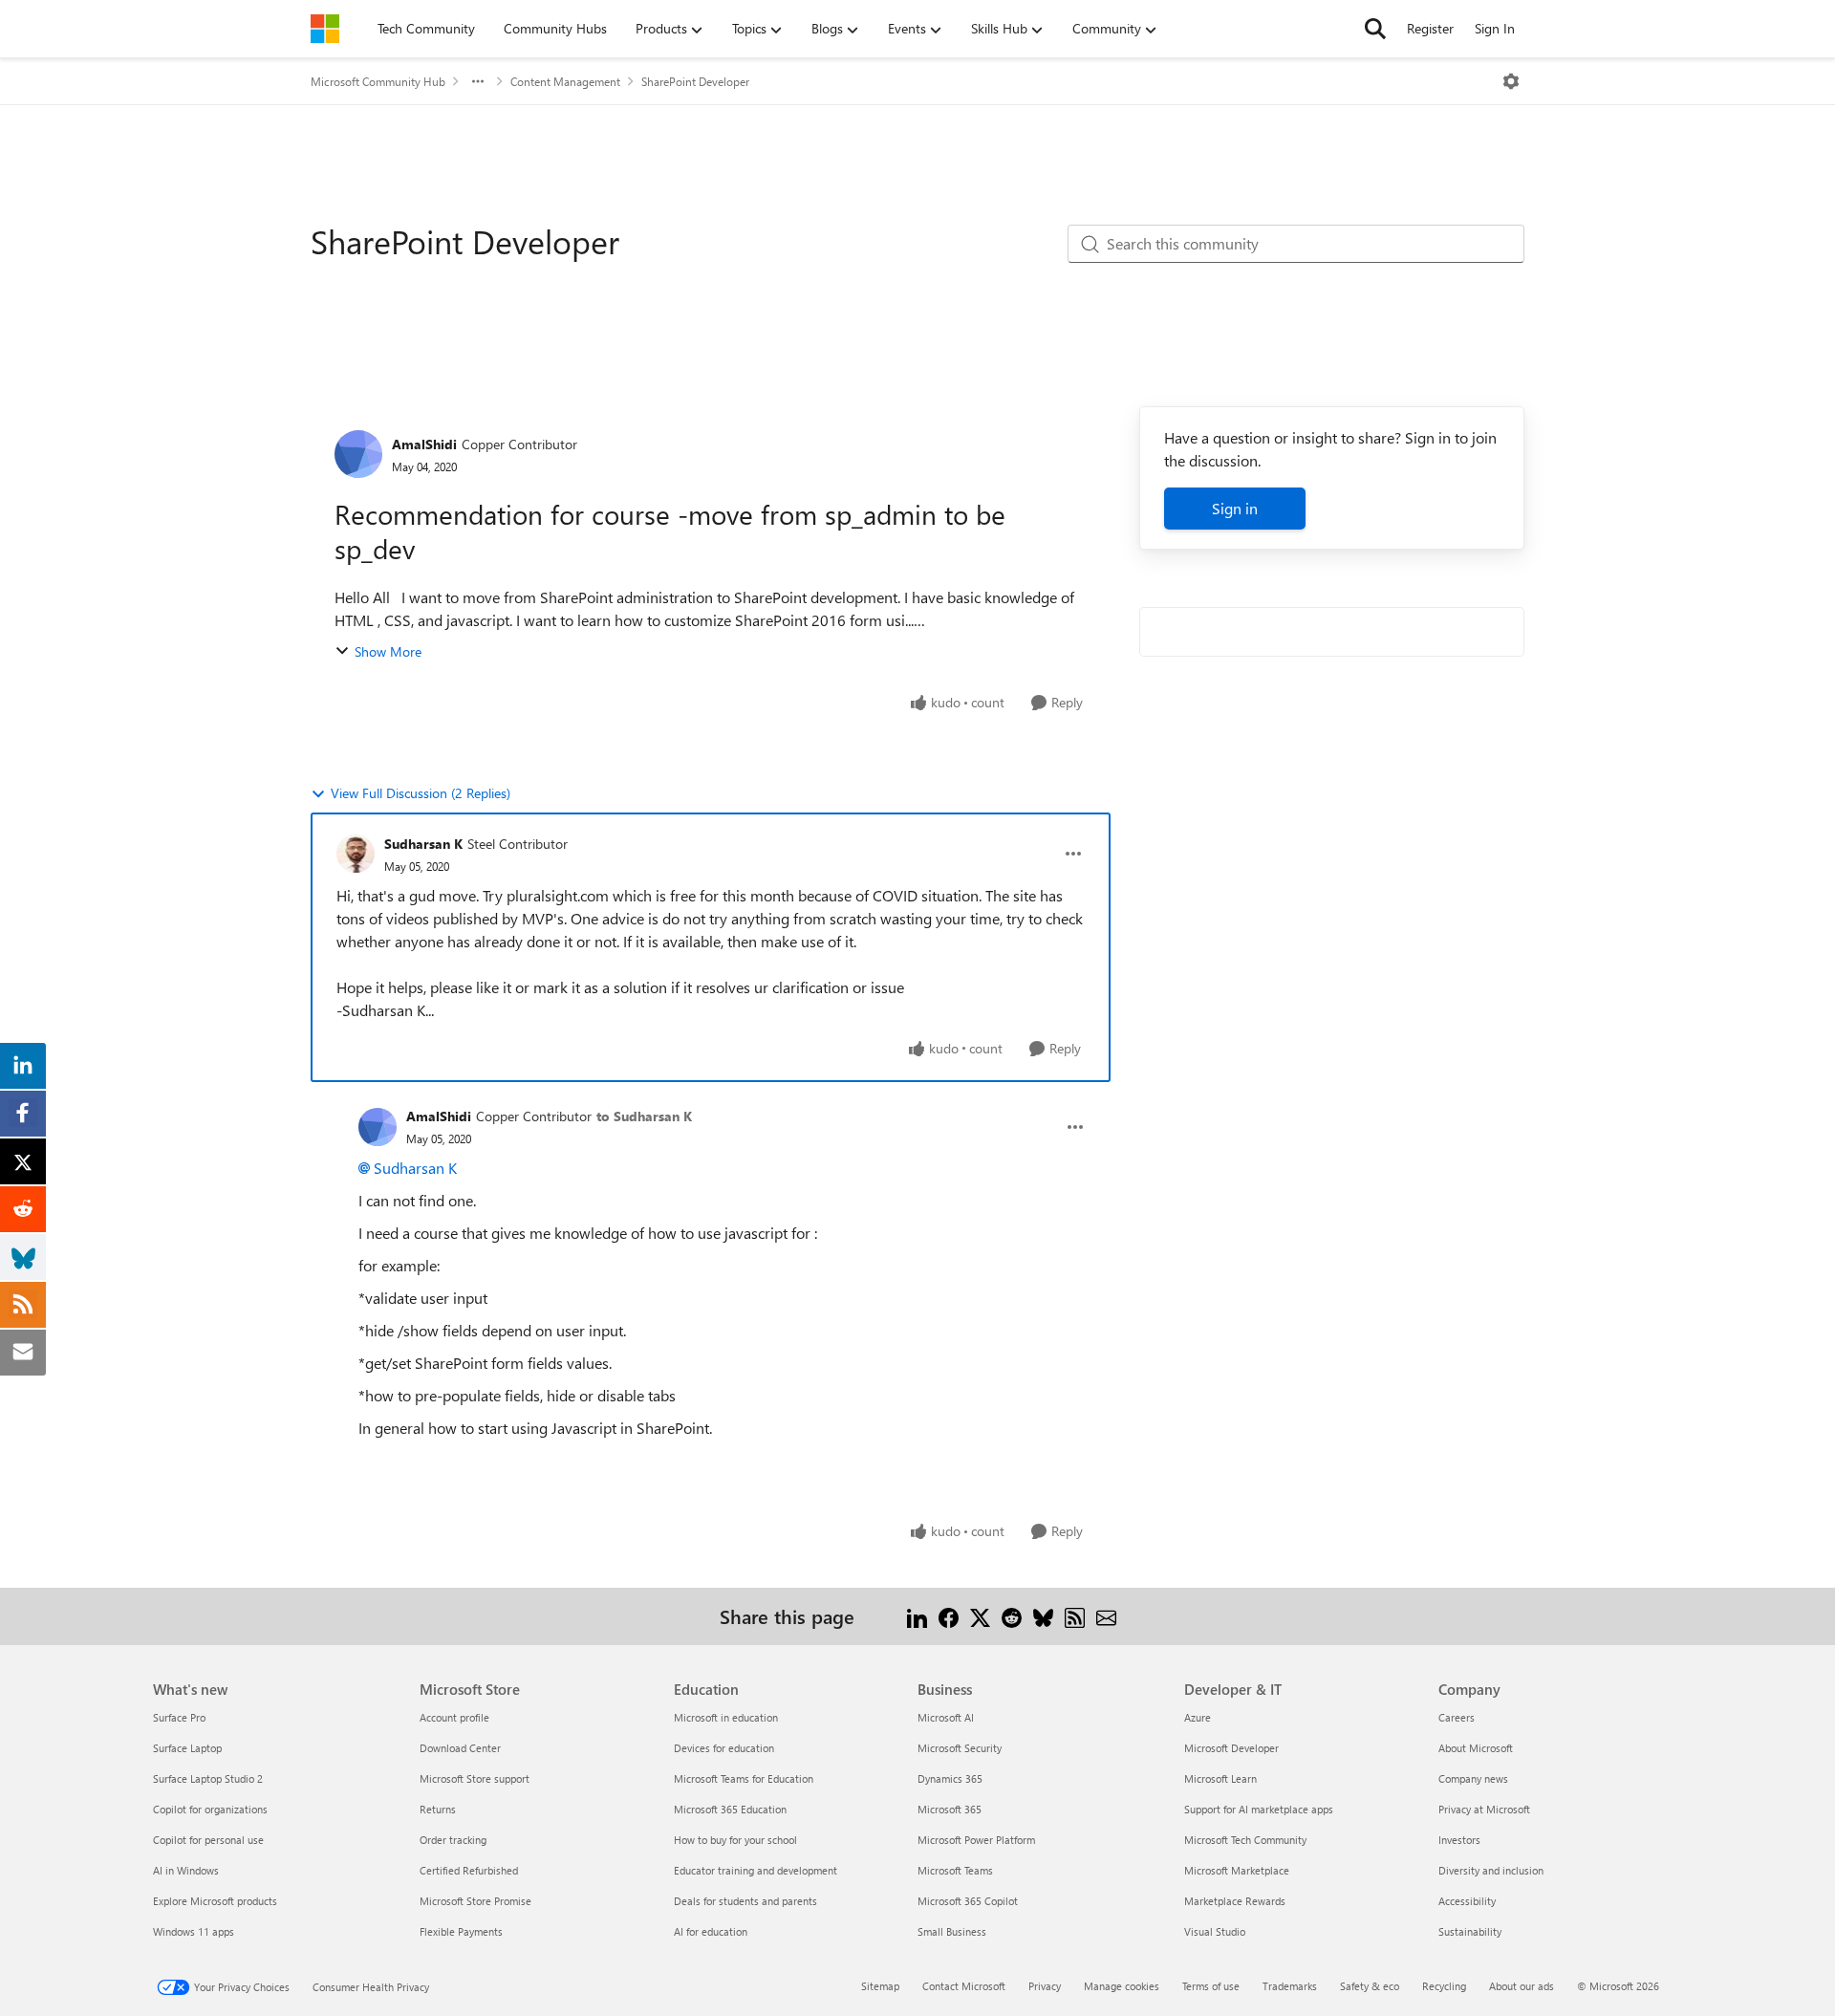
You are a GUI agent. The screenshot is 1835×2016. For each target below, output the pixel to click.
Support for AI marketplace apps (1259, 1809)
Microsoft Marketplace (1237, 1870)
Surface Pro (179, 1717)
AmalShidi (424, 444)
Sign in (1235, 508)
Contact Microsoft (964, 1986)
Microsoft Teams (955, 1870)
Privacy (1045, 1986)
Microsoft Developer (1231, 1748)
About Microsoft (1476, 1748)
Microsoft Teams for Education (744, 1778)
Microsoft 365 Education (730, 1809)
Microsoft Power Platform (976, 1840)
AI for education (711, 1931)
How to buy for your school (735, 1840)
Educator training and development (756, 1870)
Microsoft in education (726, 1717)
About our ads (1522, 1986)
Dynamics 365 (950, 1778)
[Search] (1375, 29)
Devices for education (724, 1748)
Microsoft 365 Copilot (968, 1901)
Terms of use (1211, 1986)
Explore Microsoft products (215, 1901)
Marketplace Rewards (1235, 1901)
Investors (1459, 1840)
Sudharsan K (423, 844)
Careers (1457, 1717)
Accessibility (1467, 1901)
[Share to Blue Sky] (1043, 1616)
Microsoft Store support (475, 1778)
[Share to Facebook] (949, 1616)
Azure (1198, 1717)
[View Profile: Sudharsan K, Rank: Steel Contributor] (356, 854)
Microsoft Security (960, 1748)
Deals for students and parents (745, 1901)
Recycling (1444, 1986)
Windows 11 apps (194, 1931)
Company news (1473, 1778)
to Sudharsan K (644, 1116)
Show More (388, 651)
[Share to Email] (1106, 1616)
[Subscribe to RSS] (1075, 1616)
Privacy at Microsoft (1484, 1809)
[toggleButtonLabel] (1511, 81)
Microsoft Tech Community (1245, 1840)
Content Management (565, 81)
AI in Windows (186, 1870)
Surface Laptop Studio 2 (208, 1778)
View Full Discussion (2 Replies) (421, 793)
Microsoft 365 (950, 1809)
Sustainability (1470, 1931)
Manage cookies (1122, 1986)
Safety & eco (1370, 1986)
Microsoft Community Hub (378, 81)
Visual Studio (1215, 1931)
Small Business (952, 1931)
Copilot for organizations (210, 1809)
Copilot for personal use (208, 1840)
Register (1430, 28)
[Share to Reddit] (1012, 1616)
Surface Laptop (187, 1748)
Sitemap (880, 1986)
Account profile (454, 1717)
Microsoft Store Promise (475, 1901)
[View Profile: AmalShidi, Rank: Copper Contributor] (358, 454)
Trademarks (1290, 1986)
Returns (438, 1809)
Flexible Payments (461, 1931)
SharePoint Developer (695, 81)
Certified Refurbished (469, 1870)
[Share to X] (980, 1616)
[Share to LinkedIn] (917, 1616)
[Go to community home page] (325, 29)
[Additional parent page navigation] (478, 81)
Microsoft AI (946, 1717)
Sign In (1495, 28)
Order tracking (453, 1840)
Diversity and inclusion (1491, 1870)
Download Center (460, 1748)
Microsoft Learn (1220, 1778)
